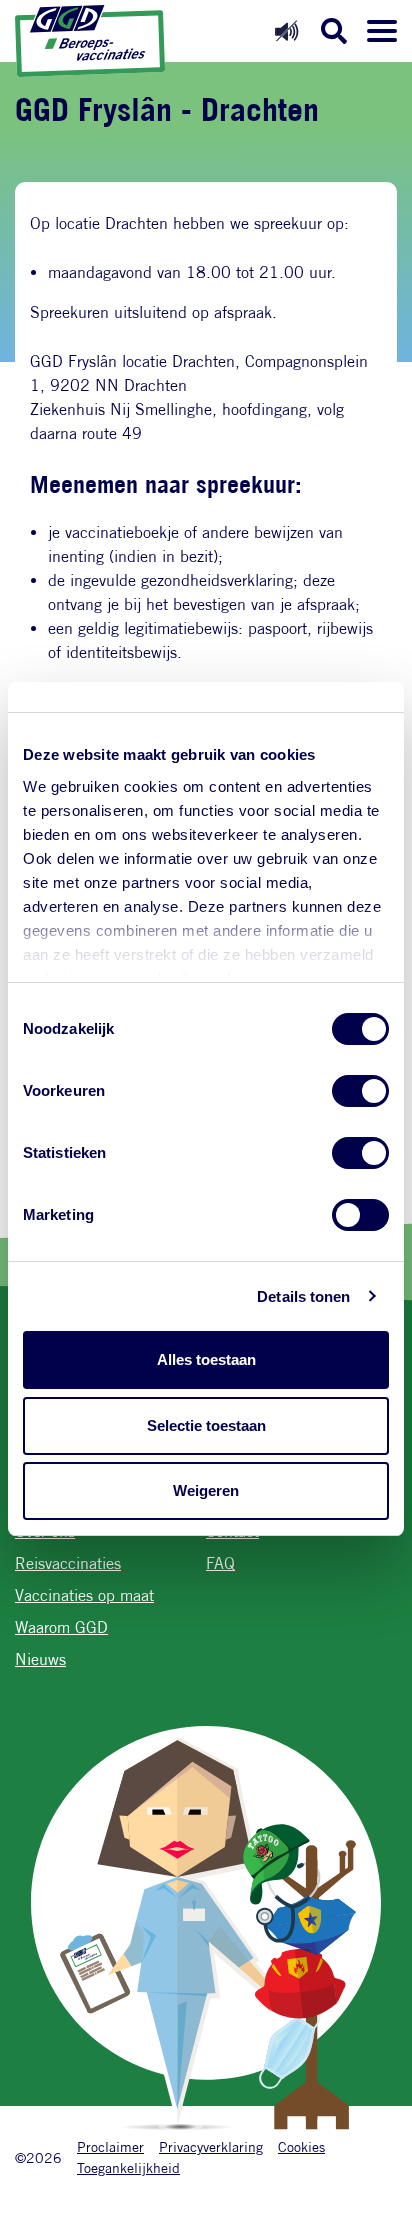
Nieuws (40, 1659)
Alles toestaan (206, 1359)
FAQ (220, 1563)
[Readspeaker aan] (286, 30)
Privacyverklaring (211, 2146)
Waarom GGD (61, 1627)
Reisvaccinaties (68, 1563)
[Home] (90, 41)
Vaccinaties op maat (84, 1595)
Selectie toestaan (206, 1425)
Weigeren (206, 1490)
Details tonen (303, 1296)
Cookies (301, 2146)
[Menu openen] (382, 31)
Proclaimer (110, 2146)
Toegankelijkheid (128, 2167)
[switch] (360, 1091)
